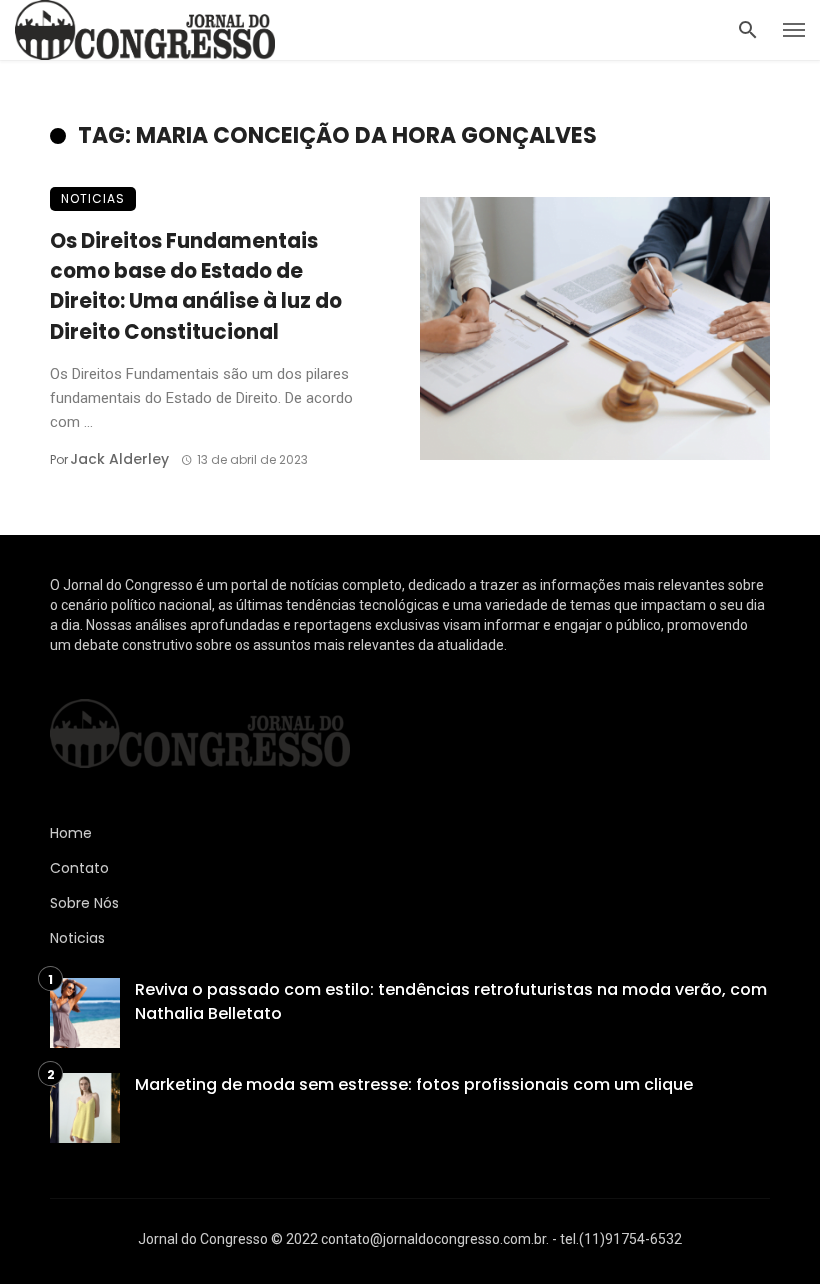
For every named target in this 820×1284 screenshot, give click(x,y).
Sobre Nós (84, 903)
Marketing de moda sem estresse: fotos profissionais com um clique (414, 1084)
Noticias (93, 198)
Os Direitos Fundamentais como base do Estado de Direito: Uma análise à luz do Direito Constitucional (196, 286)
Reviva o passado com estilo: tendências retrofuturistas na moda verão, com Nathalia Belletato (451, 1001)
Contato (79, 868)
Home (71, 833)
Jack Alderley (119, 459)
